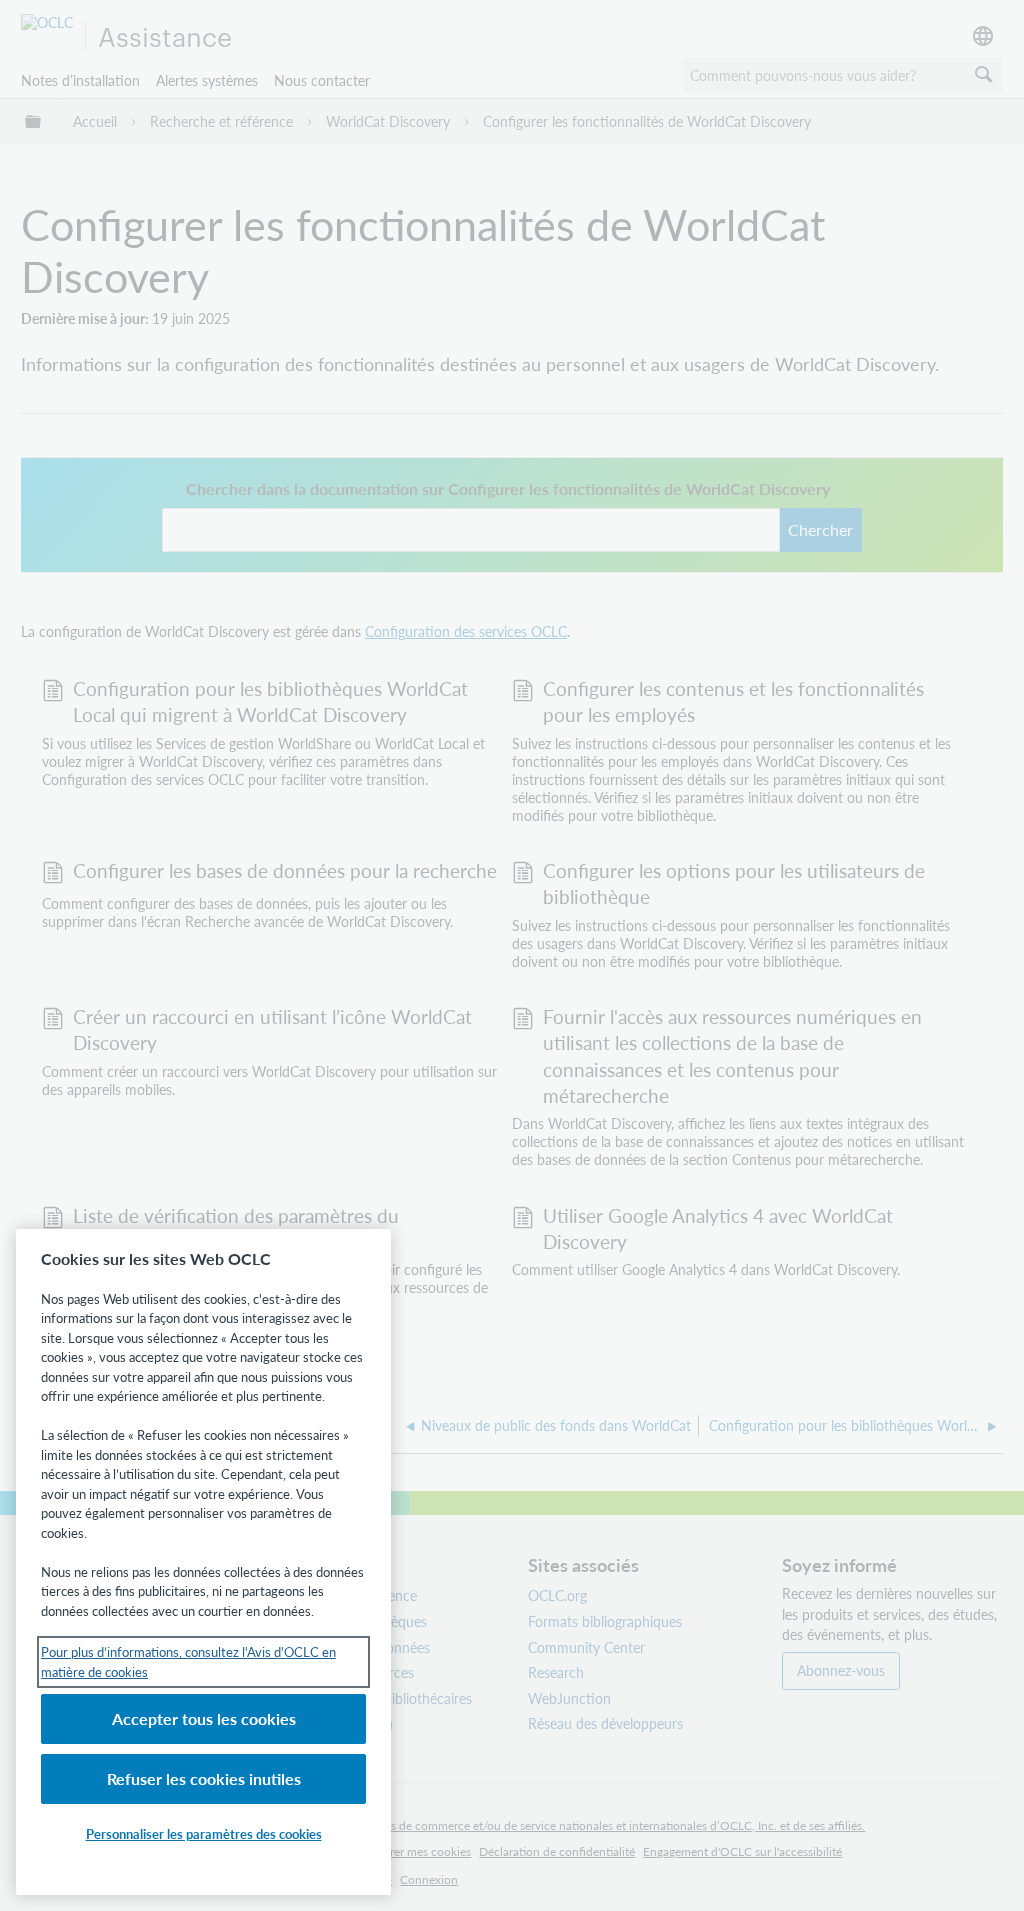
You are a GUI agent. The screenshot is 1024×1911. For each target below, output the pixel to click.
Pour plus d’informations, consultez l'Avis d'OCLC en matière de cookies (188, 1661)
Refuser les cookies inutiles (204, 1778)
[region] (203, 1562)
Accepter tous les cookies (204, 1718)
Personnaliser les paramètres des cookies (204, 1833)
